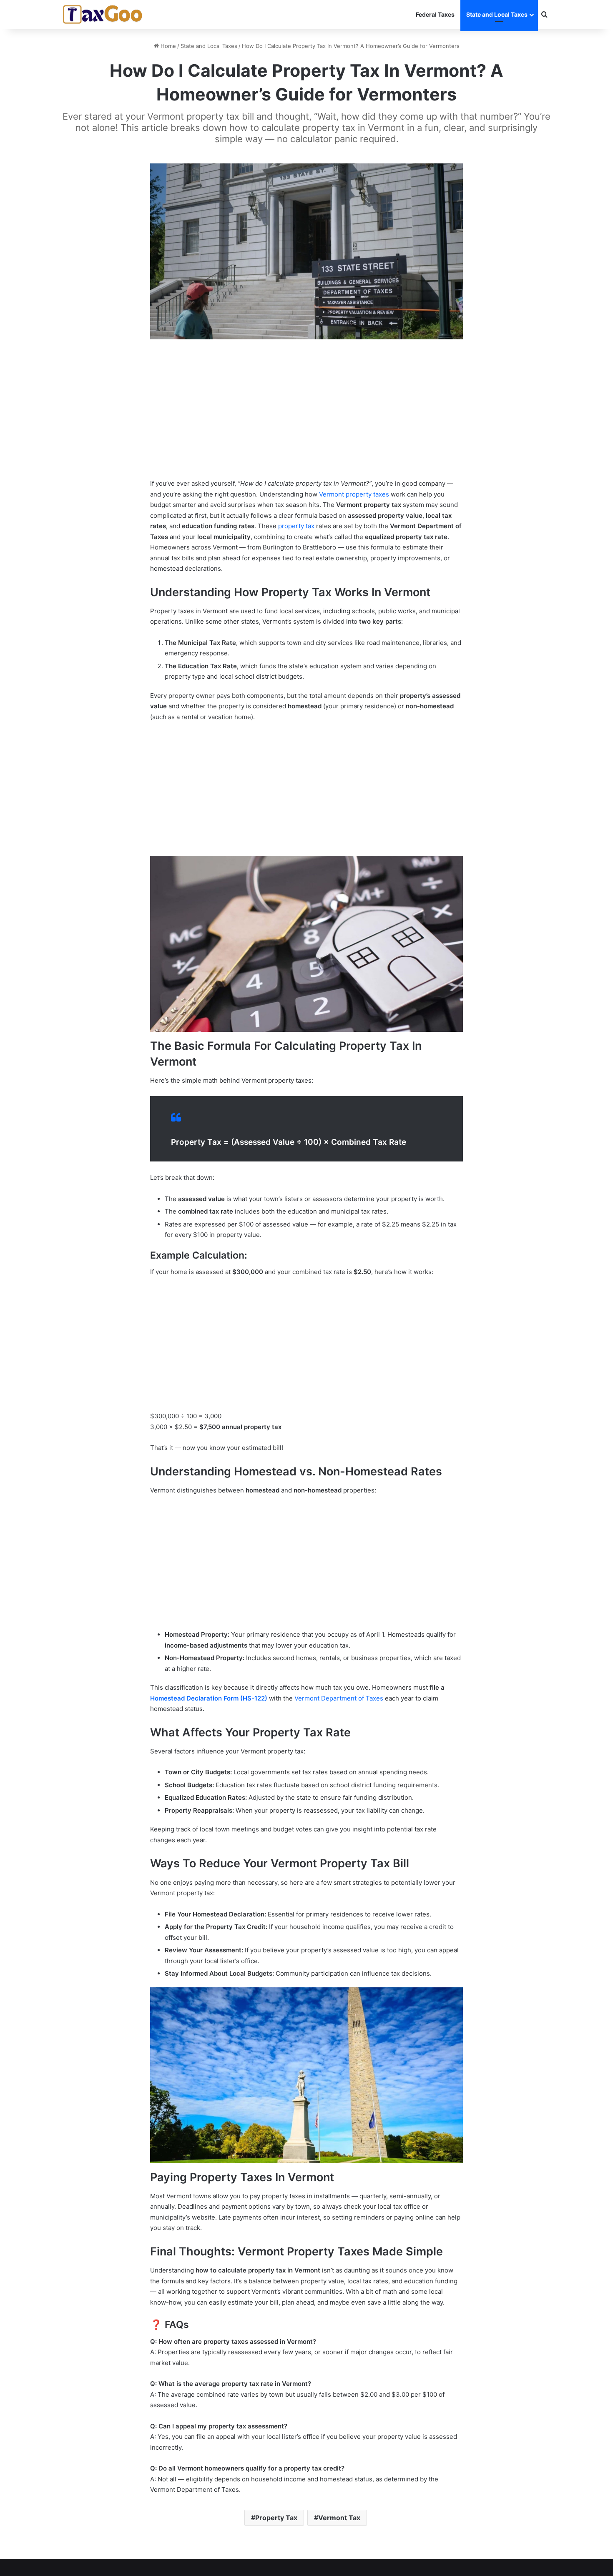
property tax (296, 526)
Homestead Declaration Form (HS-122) (209, 1698)
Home (167, 46)
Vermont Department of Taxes (339, 1698)
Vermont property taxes (354, 494)
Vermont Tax (339, 2518)
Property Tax (276, 2518)
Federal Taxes (435, 14)
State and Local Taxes (497, 14)
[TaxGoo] (103, 15)
